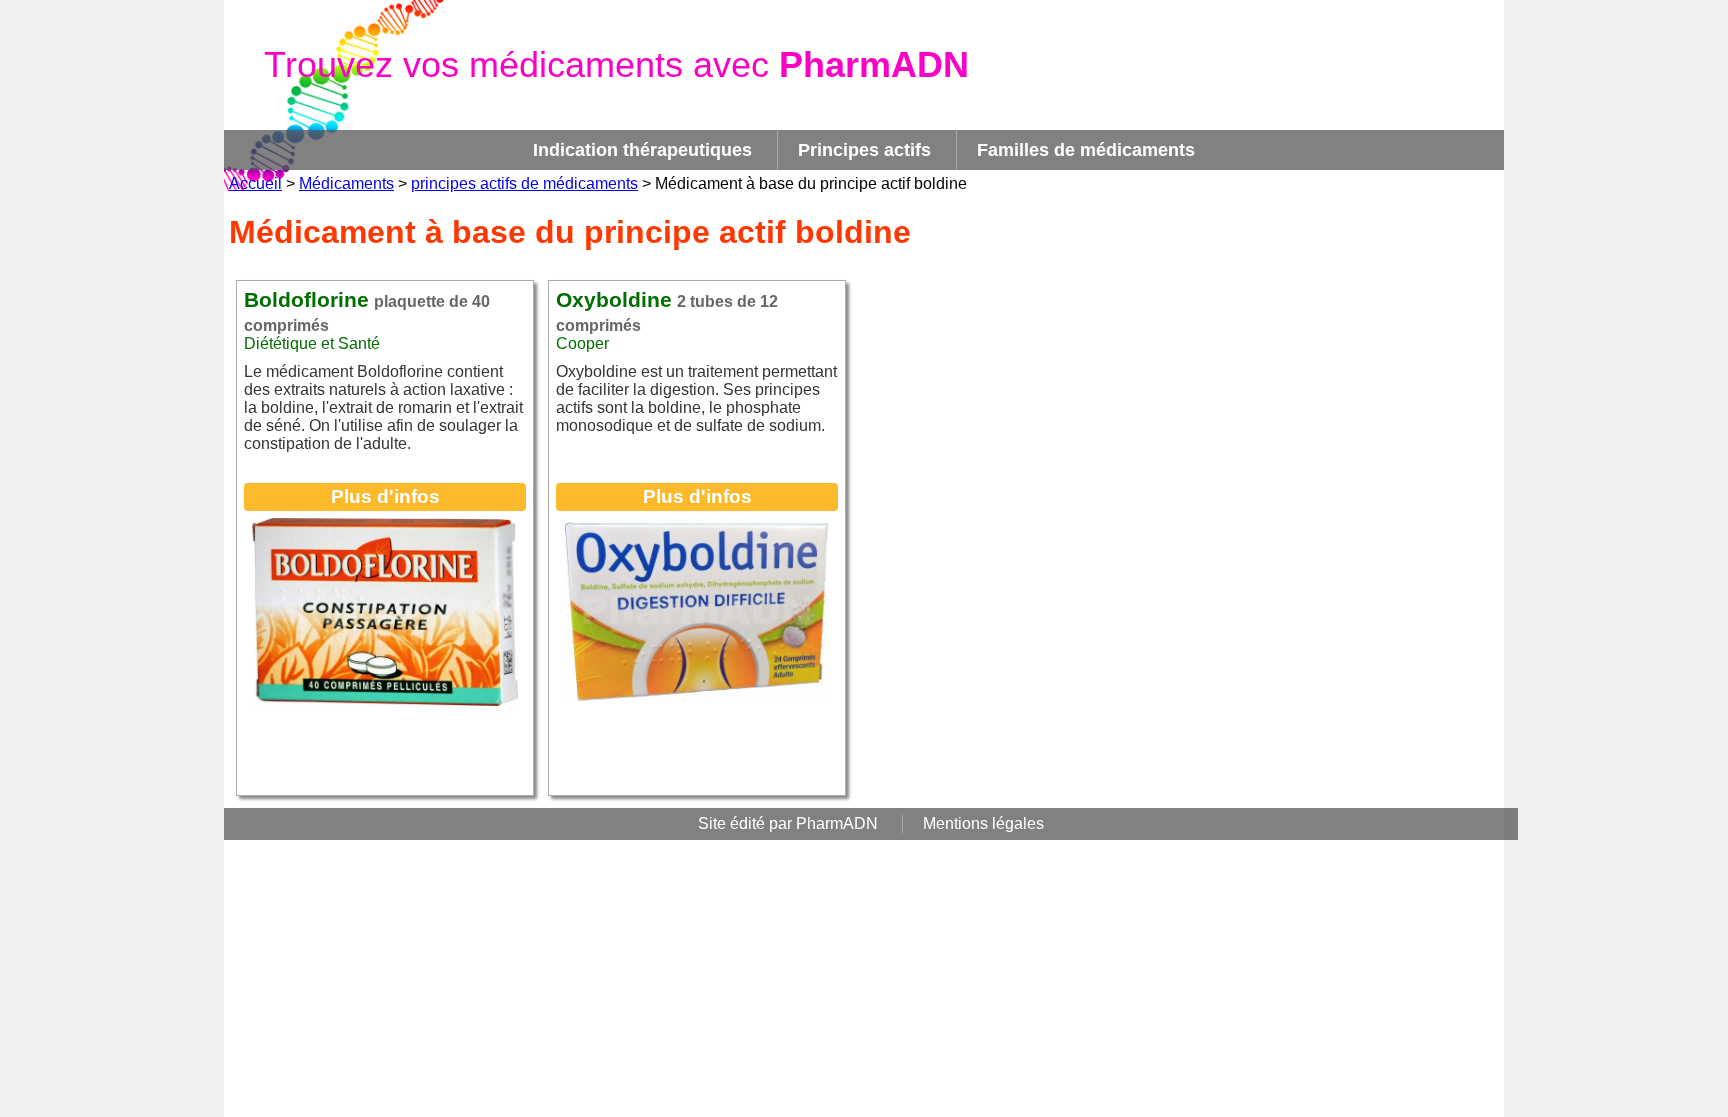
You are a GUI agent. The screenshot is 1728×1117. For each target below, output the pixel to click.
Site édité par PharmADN (788, 823)
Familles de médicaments (1086, 150)
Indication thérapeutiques (642, 150)
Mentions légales (983, 823)
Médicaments (346, 183)
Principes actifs (864, 150)
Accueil (255, 183)
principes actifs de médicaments (524, 183)
